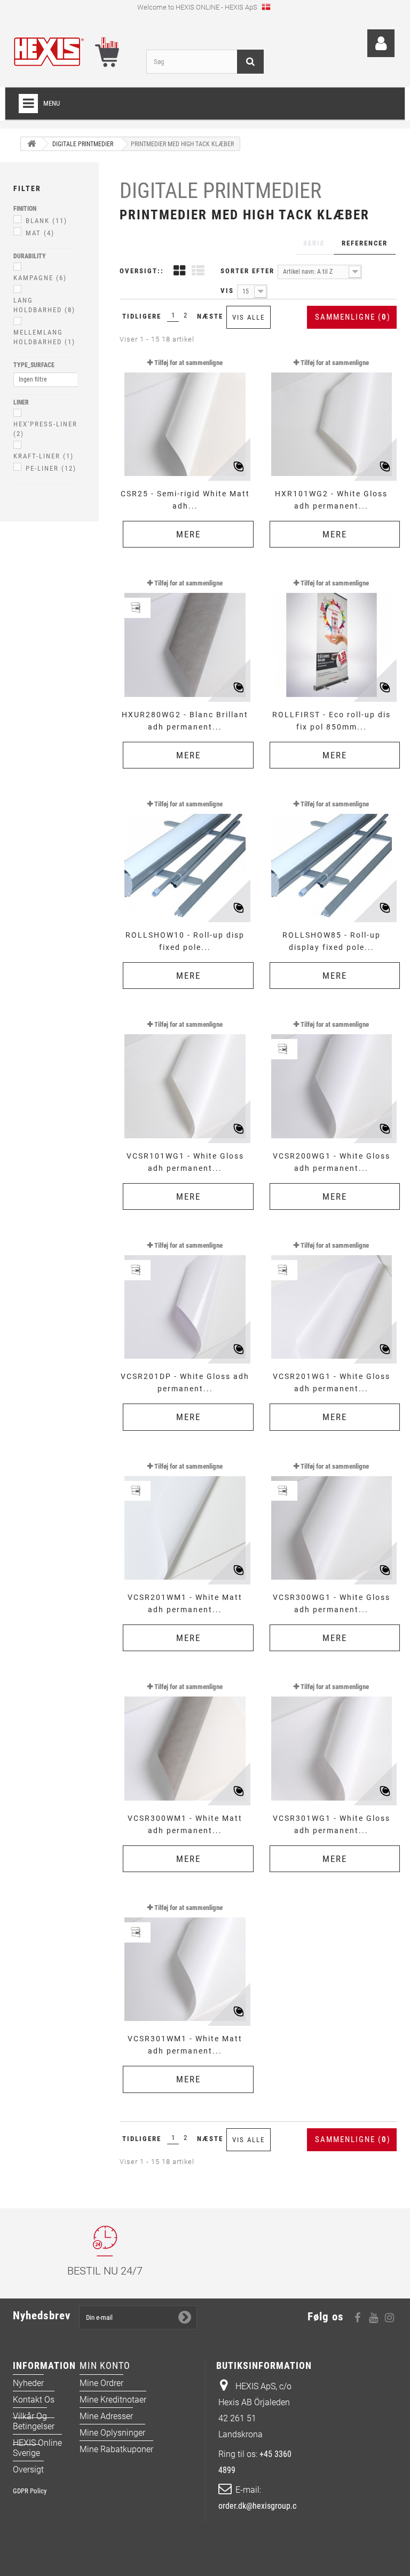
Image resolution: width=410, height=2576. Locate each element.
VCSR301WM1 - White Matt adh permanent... (185, 2045)
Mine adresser (106, 2416)
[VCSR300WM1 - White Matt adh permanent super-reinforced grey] (185, 1740)
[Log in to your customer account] (381, 43)
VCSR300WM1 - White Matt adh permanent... (185, 1824)
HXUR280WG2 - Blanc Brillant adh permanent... (185, 721)
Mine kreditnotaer (113, 2400)
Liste (198, 272)
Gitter (179, 272)
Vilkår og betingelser (34, 2421)
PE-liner (51, 468)
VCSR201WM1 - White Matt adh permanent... (185, 1603)
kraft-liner (44, 456)
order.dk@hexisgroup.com (263, 2506)
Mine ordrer (101, 2383)
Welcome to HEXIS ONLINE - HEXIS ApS (198, 7)
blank (46, 221)
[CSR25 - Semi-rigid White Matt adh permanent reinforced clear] (185, 416)
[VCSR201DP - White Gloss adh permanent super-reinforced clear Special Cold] (185, 1298)
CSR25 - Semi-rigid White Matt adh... (185, 500)
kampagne (40, 278)
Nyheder (28, 2383)
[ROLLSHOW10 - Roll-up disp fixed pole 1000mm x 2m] (185, 857)
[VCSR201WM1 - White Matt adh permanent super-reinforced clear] (185, 1519)
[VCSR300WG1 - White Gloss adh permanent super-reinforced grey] (332, 1519)
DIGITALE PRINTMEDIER (220, 191)
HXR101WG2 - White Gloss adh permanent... (331, 500)
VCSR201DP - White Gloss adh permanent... (185, 1382)
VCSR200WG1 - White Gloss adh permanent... (332, 1162)
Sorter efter (247, 271)
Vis (227, 291)
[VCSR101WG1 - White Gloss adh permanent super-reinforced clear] (185, 1077)
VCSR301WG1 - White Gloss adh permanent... (332, 1824)
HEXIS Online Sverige (37, 2448)
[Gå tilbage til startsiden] (31, 144)
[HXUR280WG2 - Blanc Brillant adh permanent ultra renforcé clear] (185, 636)
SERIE (314, 243)
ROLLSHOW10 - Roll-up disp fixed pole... (185, 941)
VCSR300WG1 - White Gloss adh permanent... (332, 1603)
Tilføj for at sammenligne (188, 363)
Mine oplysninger (112, 2433)
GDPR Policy (30, 2491)
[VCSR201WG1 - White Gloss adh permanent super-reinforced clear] (332, 1298)
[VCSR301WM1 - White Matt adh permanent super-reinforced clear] (185, 1961)
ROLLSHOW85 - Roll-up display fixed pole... (332, 941)
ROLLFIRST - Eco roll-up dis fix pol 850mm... (332, 721)
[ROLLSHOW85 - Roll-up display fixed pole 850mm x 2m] (332, 857)
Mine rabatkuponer (116, 2449)
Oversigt (28, 2470)
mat (40, 233)
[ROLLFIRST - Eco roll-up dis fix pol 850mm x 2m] (332, 636)
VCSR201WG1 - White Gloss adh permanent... (332, 1382)
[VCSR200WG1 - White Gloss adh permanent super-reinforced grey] (332, 1077)
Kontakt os (34, 2400)
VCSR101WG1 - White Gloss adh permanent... (185, 1162)
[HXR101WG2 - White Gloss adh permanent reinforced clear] (332, 416)
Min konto (105, 2365)
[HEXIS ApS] (72, 52)
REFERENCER (365, 243)
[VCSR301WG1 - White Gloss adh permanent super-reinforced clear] (332, 1740)
